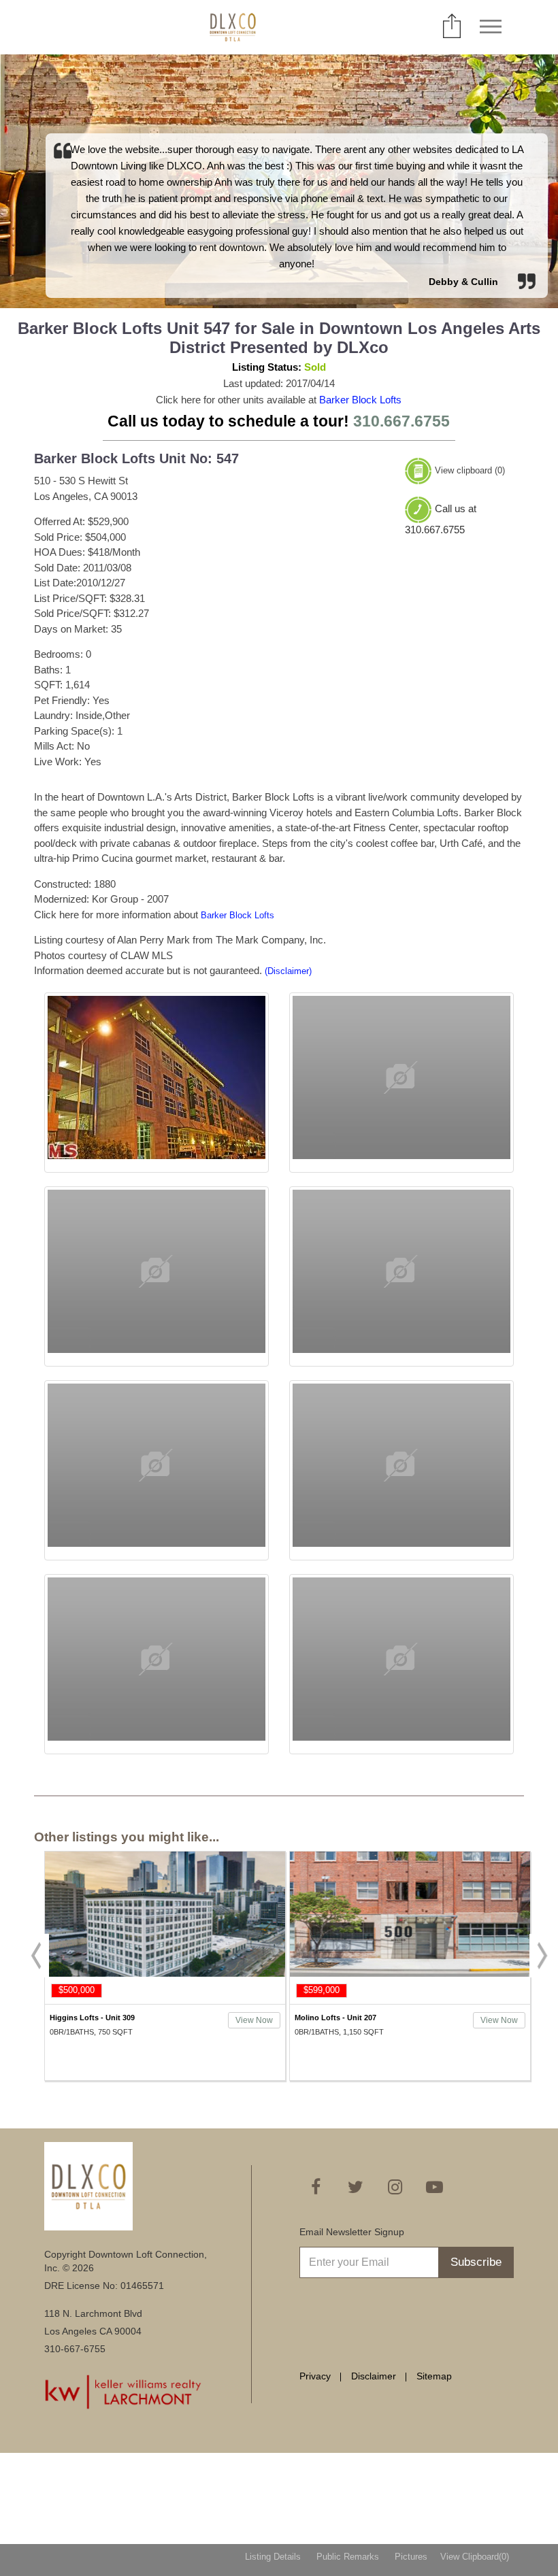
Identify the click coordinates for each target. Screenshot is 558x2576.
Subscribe (476, 2262)
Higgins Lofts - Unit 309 (92, 2018)
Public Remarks (348, 2557)
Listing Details (273, 2557)
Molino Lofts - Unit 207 (335, 2018)
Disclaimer (374, 2376)
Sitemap (434, 2376)
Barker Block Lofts (360, 400)
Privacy (315, 2376)
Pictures (411, 2557)
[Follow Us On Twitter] (355, 2187)
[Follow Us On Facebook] (316, 2187)
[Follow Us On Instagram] (395, 2187)
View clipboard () (470, 470)
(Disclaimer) (288, 971)
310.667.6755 (401, 421)
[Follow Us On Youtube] (434, 2187)
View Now (254, 2020)
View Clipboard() (475, 2557)
